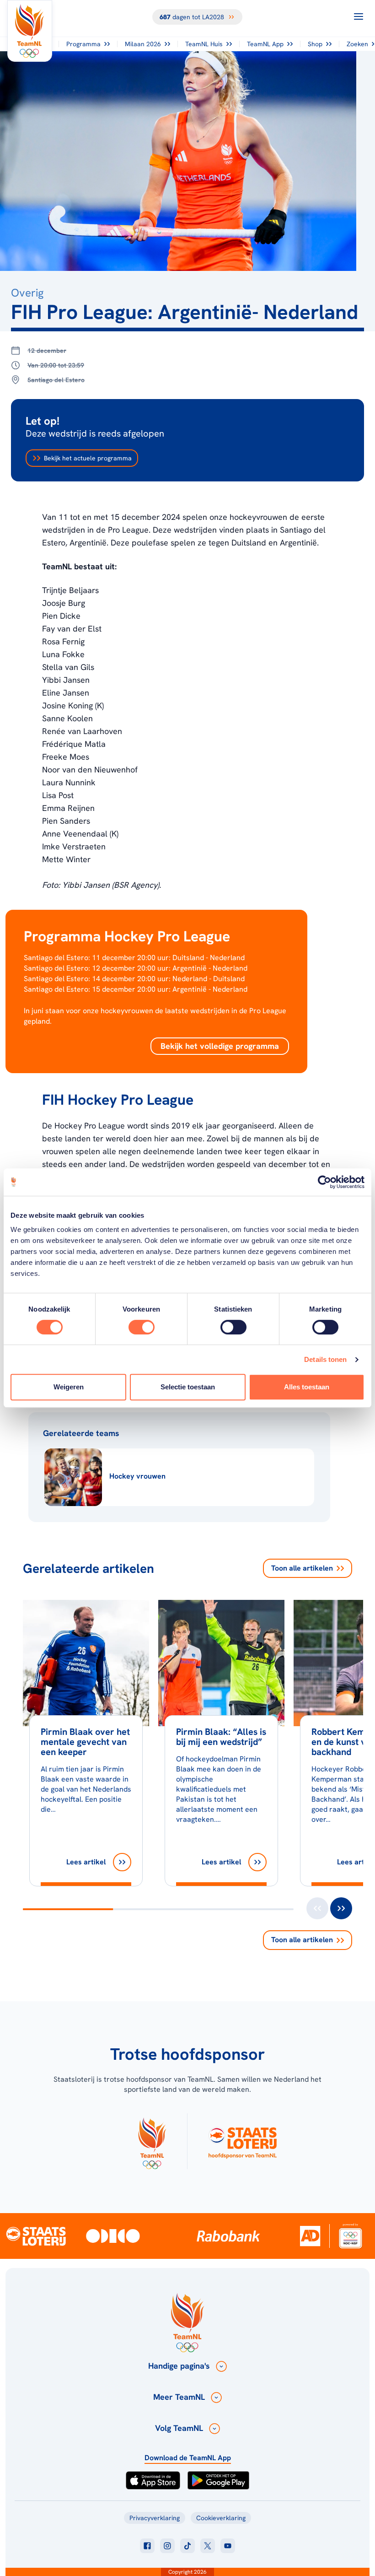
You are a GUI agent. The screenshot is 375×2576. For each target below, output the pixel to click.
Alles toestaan (307, 1387)
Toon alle (302, 1568)
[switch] (142, 1327)
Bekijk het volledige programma (220, 1046)
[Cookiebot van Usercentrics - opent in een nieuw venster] (324, 1182)
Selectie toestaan (188, 1387)
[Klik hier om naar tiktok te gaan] (187, 2546)
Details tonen (325, 1359)
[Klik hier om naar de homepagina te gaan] (30, 31)
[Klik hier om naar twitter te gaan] (208, 2546)
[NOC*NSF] (351, 2236)
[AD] (310, 2236)
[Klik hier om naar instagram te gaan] (167, 2546)
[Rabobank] (228, 2236)
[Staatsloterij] (36, 2236)
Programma (83, 44)
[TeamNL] (152, 2141)
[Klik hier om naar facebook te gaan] (147, 2546)
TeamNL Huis (204, 44)
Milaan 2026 (143, 44)
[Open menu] (359, 16)
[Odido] (113, 2236)
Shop (315, 44)
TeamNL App (265, 44)
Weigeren (69, 1387)
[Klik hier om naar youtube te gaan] (228, 2546)
